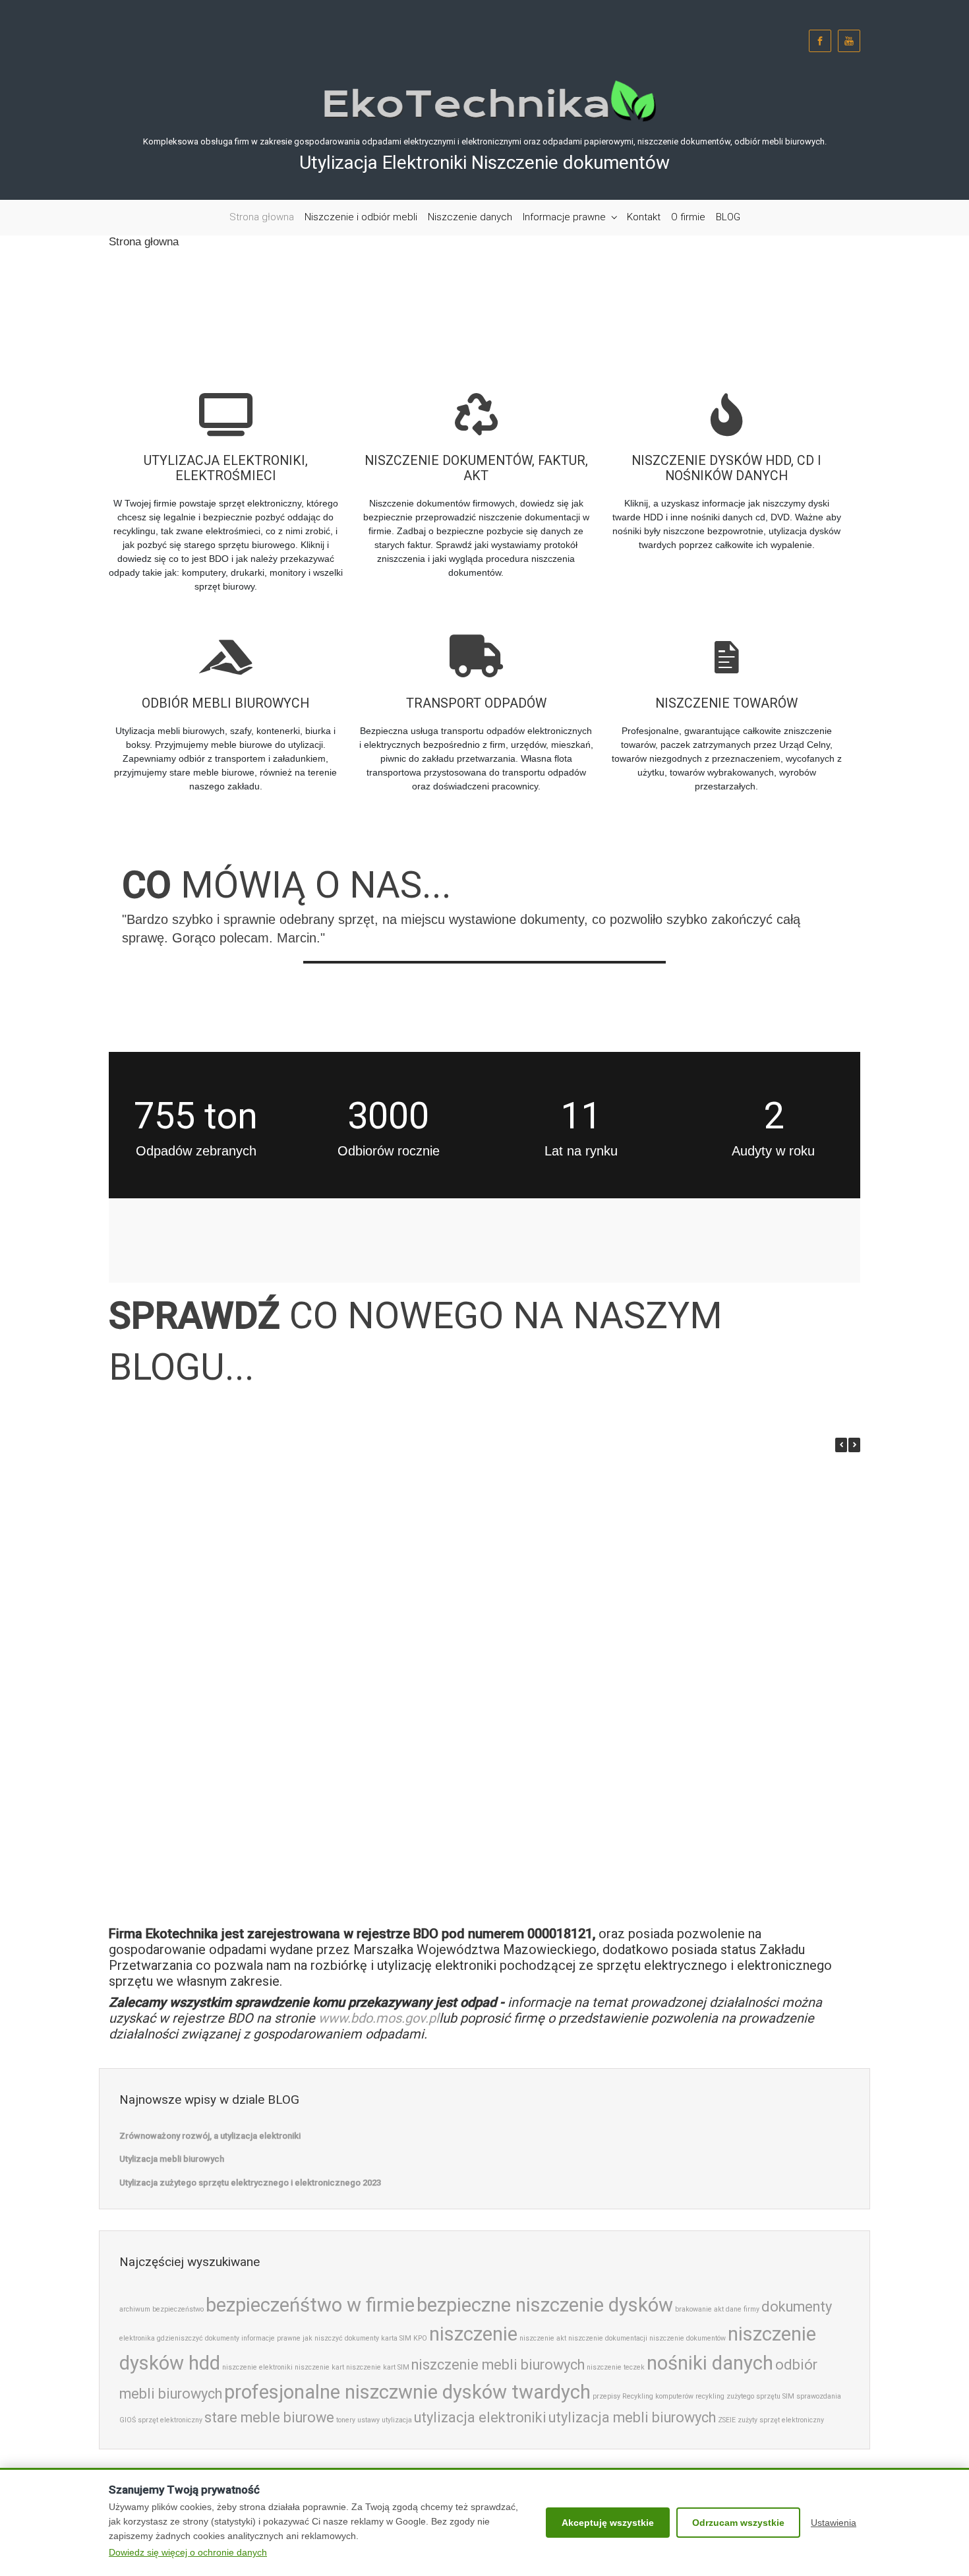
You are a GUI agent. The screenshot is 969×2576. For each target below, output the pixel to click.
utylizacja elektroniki (480, 2417)
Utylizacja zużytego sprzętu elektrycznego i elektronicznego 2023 (532, 1568)
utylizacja (397, 2420)
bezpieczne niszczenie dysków (545, 2305)
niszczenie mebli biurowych (498, 2365)
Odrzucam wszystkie (738, 2523)
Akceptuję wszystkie (608, 2523)
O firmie (688, 217)
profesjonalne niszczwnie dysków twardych (407, 2392)
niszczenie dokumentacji (608, 2338)
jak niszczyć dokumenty (341, 2338)
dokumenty (797, 2307)
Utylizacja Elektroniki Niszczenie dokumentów (484, 163)
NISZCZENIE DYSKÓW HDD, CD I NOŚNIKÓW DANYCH (726, 469)
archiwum (135, 2309)
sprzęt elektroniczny (170, 2420)
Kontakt (644, 217)
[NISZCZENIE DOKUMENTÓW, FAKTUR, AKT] (476, 400)
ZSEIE (727, 2420)
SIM (788, 2396)
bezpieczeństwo (178, 2309)
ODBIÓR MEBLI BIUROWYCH (225, 703)
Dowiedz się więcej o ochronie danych (188, 2552)
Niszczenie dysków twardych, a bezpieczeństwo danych (703, 1701)
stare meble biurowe (269, 2417)
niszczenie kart (319, 2367)
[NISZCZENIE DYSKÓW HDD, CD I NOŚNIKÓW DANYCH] (726, 400)
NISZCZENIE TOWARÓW (726, 703)
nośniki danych (710, 2363)
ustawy (368, 2420)
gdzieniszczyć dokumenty (198, 2338)
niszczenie (473, 2334)
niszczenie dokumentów (688, 2338)
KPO (420, 2338)
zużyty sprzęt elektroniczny (781, 2420)
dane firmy (743, 2309)
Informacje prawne (564, 217)
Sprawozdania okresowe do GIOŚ (532, 1833)
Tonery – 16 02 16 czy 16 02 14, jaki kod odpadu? (703, 1562)
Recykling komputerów (658, 2396)
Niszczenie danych (470, 217)
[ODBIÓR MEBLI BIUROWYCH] (225, 643)
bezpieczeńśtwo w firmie (310, 2305)
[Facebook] (820, 41)
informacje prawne (271, 2338)
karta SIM (396, 2338)
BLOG (728, 217)
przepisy (606, 2396)
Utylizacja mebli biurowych (361, 1556)
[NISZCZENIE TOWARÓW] (726, 643)
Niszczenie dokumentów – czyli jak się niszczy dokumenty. (361, 1839)
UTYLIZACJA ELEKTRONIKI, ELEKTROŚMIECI (226, 469)
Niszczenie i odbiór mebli (361, 217)
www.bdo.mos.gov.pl (379, 2018)
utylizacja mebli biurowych (632, 2417)
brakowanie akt (699, 2309)
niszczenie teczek (616, 2367)
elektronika (137, 2338)
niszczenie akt (543, 2338)
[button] (854, 1445)
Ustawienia (834, 2523)
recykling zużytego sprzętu (738, 2396)
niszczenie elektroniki (257, 2367)
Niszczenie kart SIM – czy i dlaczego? (189, 1839)
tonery (346, 2420)
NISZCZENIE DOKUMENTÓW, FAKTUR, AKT (476, 469)
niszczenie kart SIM (378, 2367)
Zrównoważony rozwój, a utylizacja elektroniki (190, 1562)
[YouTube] (849, 41)
